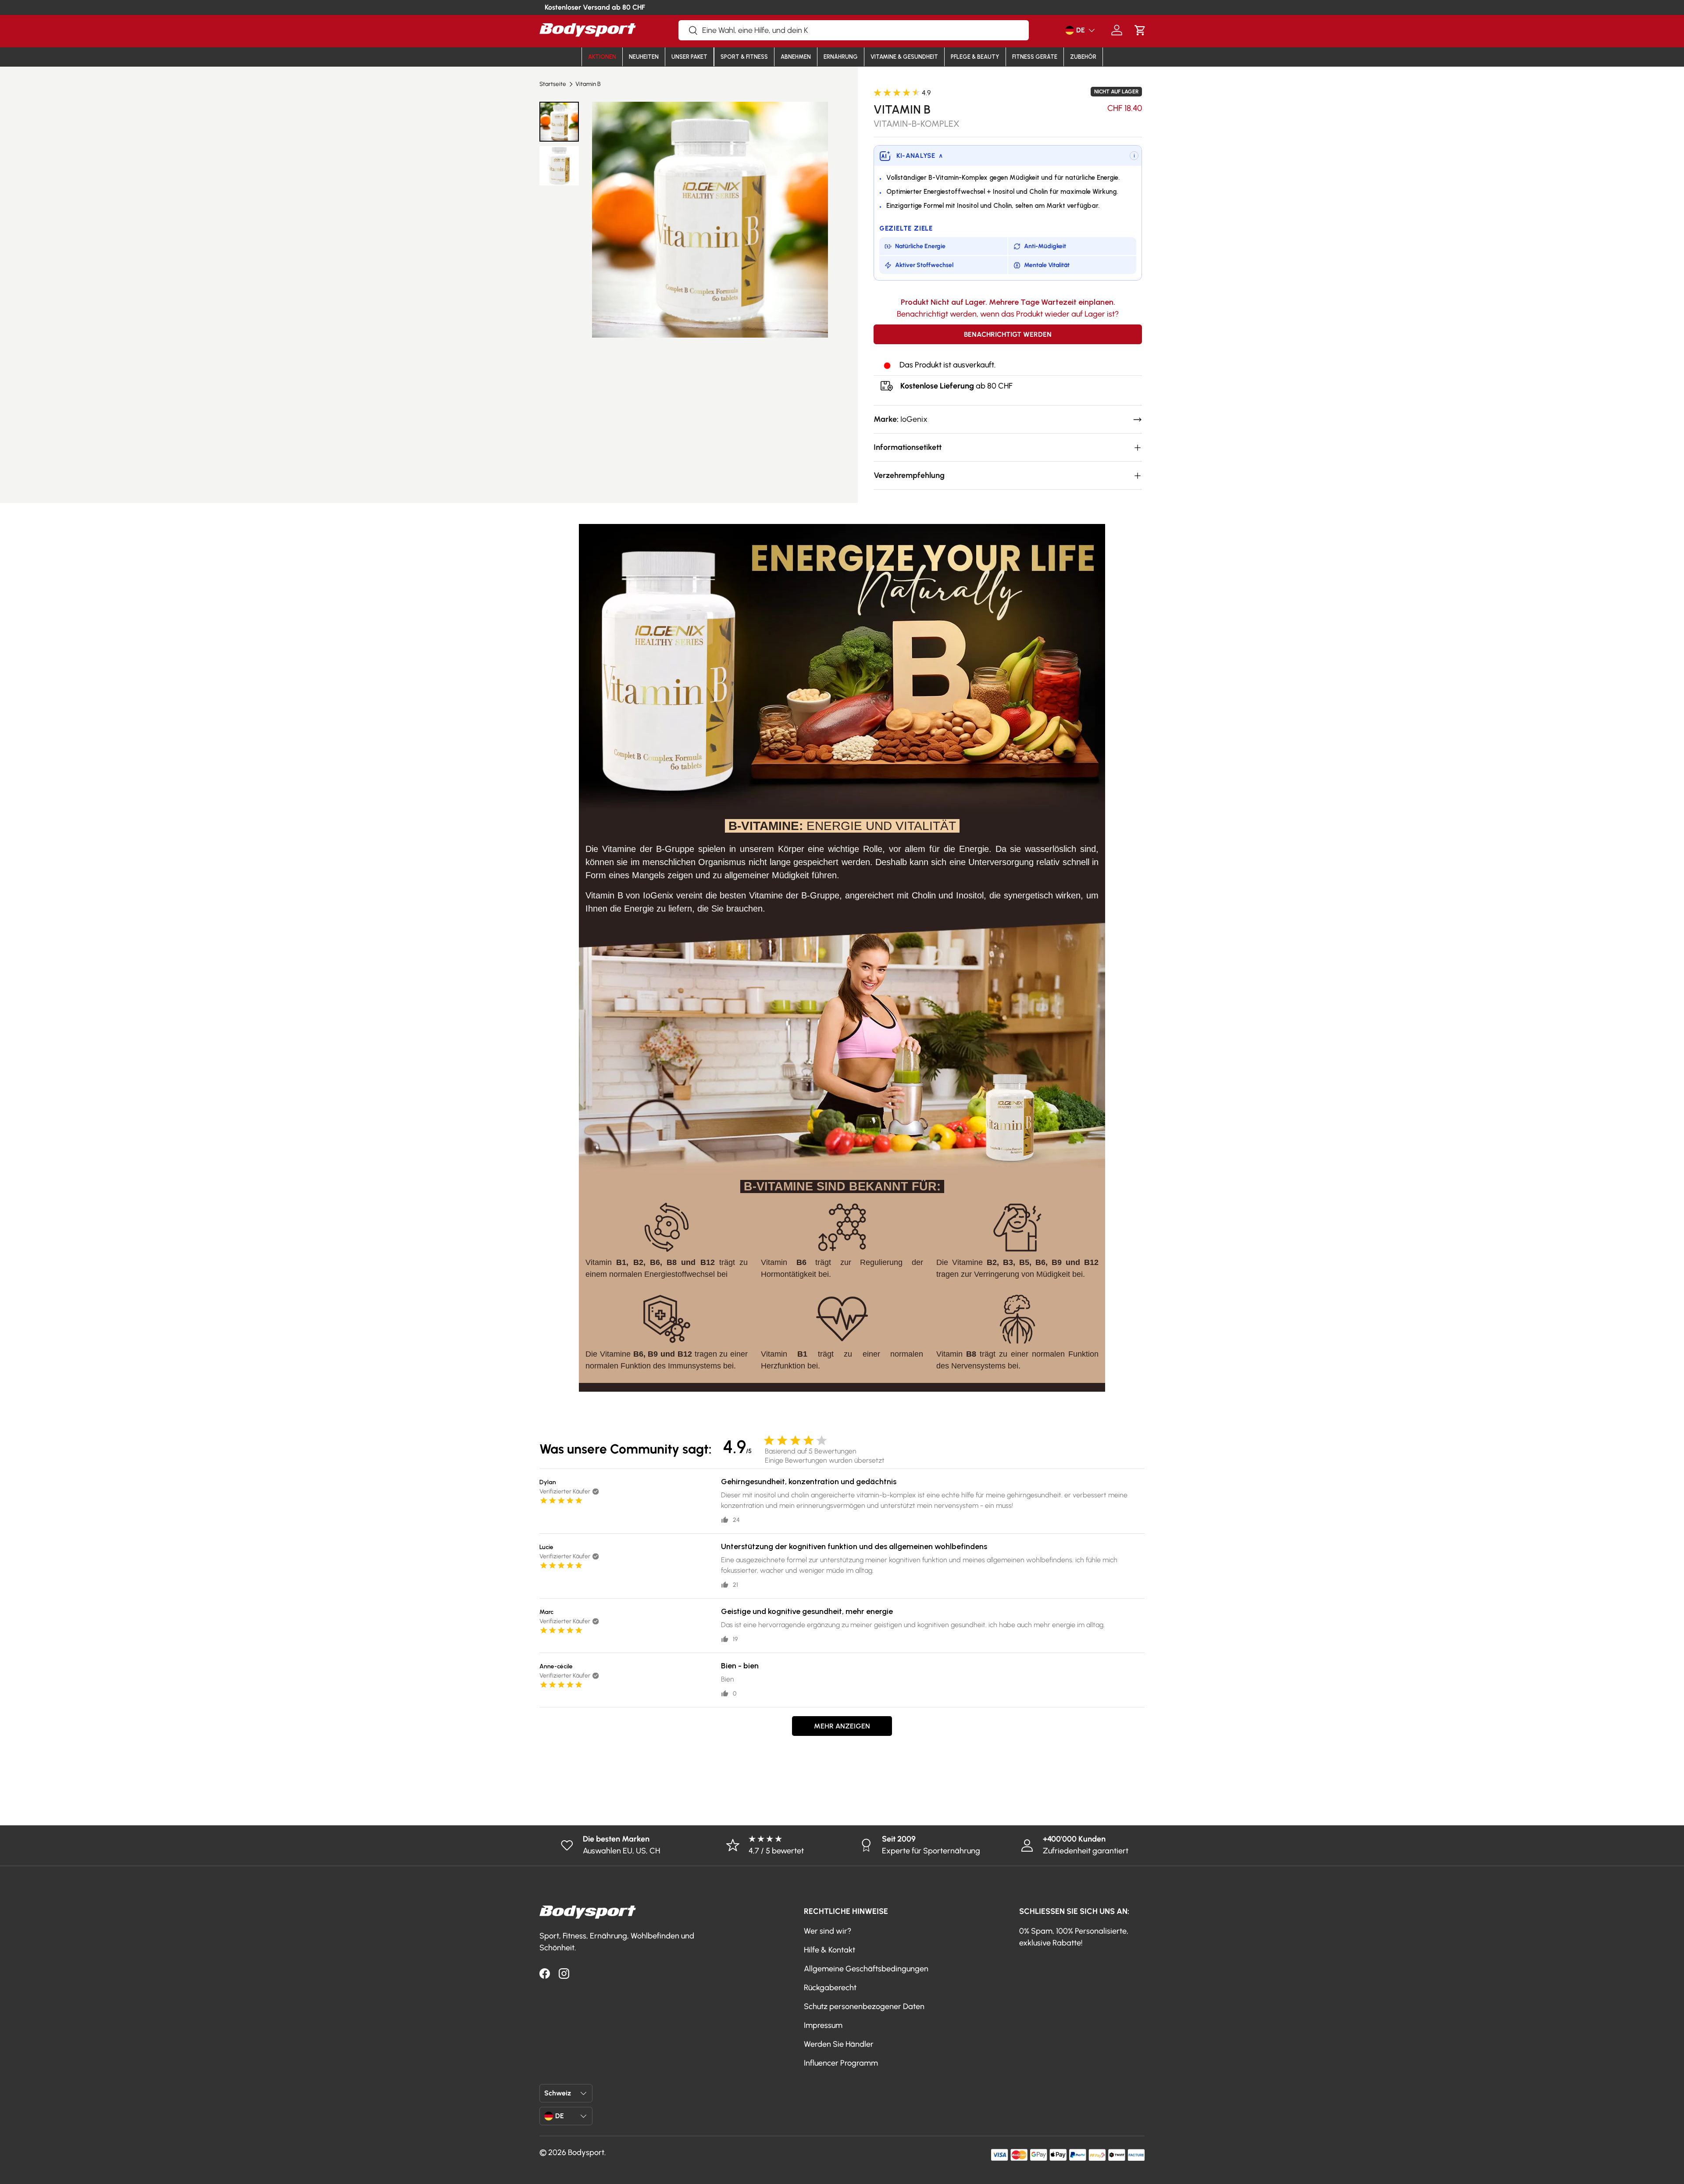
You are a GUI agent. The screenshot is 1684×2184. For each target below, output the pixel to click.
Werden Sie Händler (839, 2044)
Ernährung (841, 57)
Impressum (823, 2025)
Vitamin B (588, 84)
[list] (710, 219)
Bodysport (586, 2152)
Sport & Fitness (744, 57)
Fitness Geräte (1035, 57)
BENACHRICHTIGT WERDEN (1008, 334)
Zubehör (1083, 57)
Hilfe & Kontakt (830, 1950)
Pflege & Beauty (975, 57)
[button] (1140, 30)
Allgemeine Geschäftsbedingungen (866, 1969)
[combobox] (854, 30)
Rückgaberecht (830, 1988)
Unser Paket (689, 57)
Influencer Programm (841, 2063)
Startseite (553, 84)
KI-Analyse (920, 156)
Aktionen (602, 57)
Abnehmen (796, 57)
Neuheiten (644, 57)
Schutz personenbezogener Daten (864, 2006)
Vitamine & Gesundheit (904, 57)
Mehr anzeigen (842, 1726)
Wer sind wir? (828, 1931)
